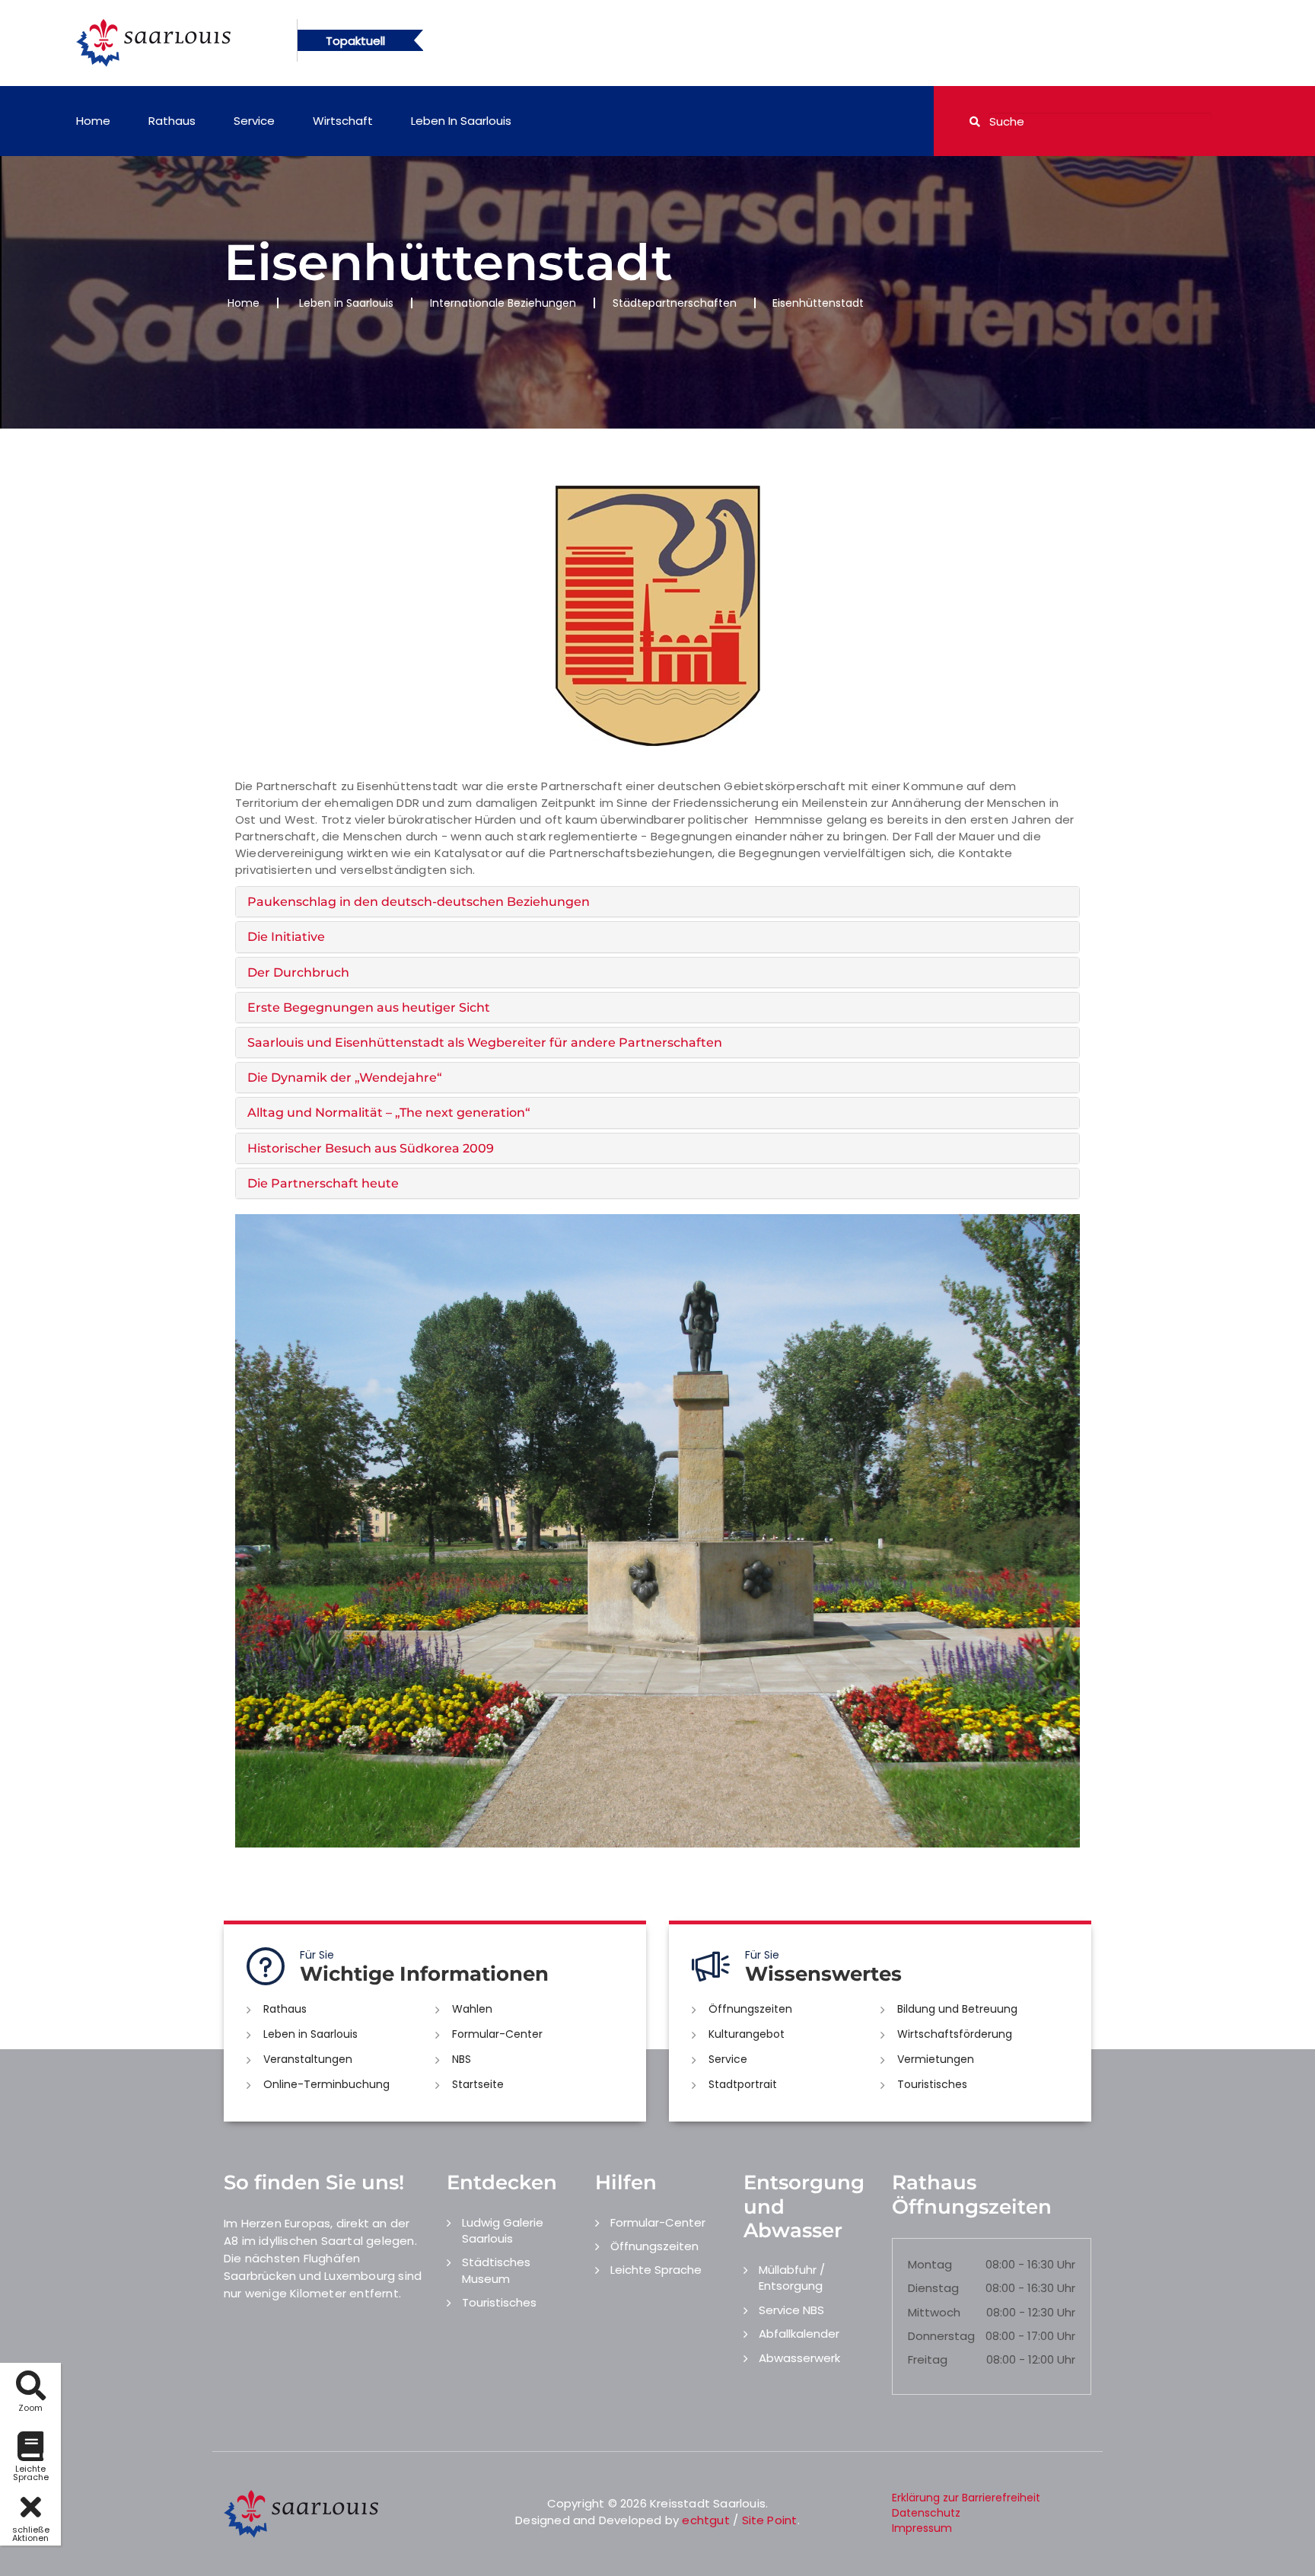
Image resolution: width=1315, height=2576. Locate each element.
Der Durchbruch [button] (298, 972)
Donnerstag (941, 2336)
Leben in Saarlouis (461, 121)
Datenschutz (926, 2513)
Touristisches (932, 2084)
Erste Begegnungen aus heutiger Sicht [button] (369, 1007)
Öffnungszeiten (750, 2009)
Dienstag (933, 2288)
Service (254, 121)
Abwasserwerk (799, 2358)
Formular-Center (497, 2034)
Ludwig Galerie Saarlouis (503, 2230)
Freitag (928, 2359)
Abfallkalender (799, 2334)
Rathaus (172, 121)
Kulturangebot (747, 2034)
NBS (462, 2059)
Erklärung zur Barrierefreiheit (966, 2498)
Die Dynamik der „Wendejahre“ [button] (345, 1078)
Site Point (770, 2520)
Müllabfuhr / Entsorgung (792, 2278)
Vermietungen (936, 2059)
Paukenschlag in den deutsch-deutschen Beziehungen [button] (419, 902)
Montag (930, 2264)
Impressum (922, 2528)
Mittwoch (934, 2312)
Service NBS (791, 2310)
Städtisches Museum (496, 2270)
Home (93, 121)
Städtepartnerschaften (675, 303)
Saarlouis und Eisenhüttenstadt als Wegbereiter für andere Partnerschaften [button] (485, 1043)
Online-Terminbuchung (326, 2084)
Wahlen (472, 2009)
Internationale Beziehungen (503, 303)
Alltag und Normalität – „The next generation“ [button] (389, 1113)
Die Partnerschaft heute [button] (323, 1183)
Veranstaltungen (308, 2059)
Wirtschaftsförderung (955, 2034)
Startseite (478, 2084)
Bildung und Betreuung (957, 2009)
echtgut (705, 2520)
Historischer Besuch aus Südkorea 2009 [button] (371, 1148)
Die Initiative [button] (286, 937)
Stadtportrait (743, 2084)
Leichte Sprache (656, 2270)
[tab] (657, 902)
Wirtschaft (343, 121)
